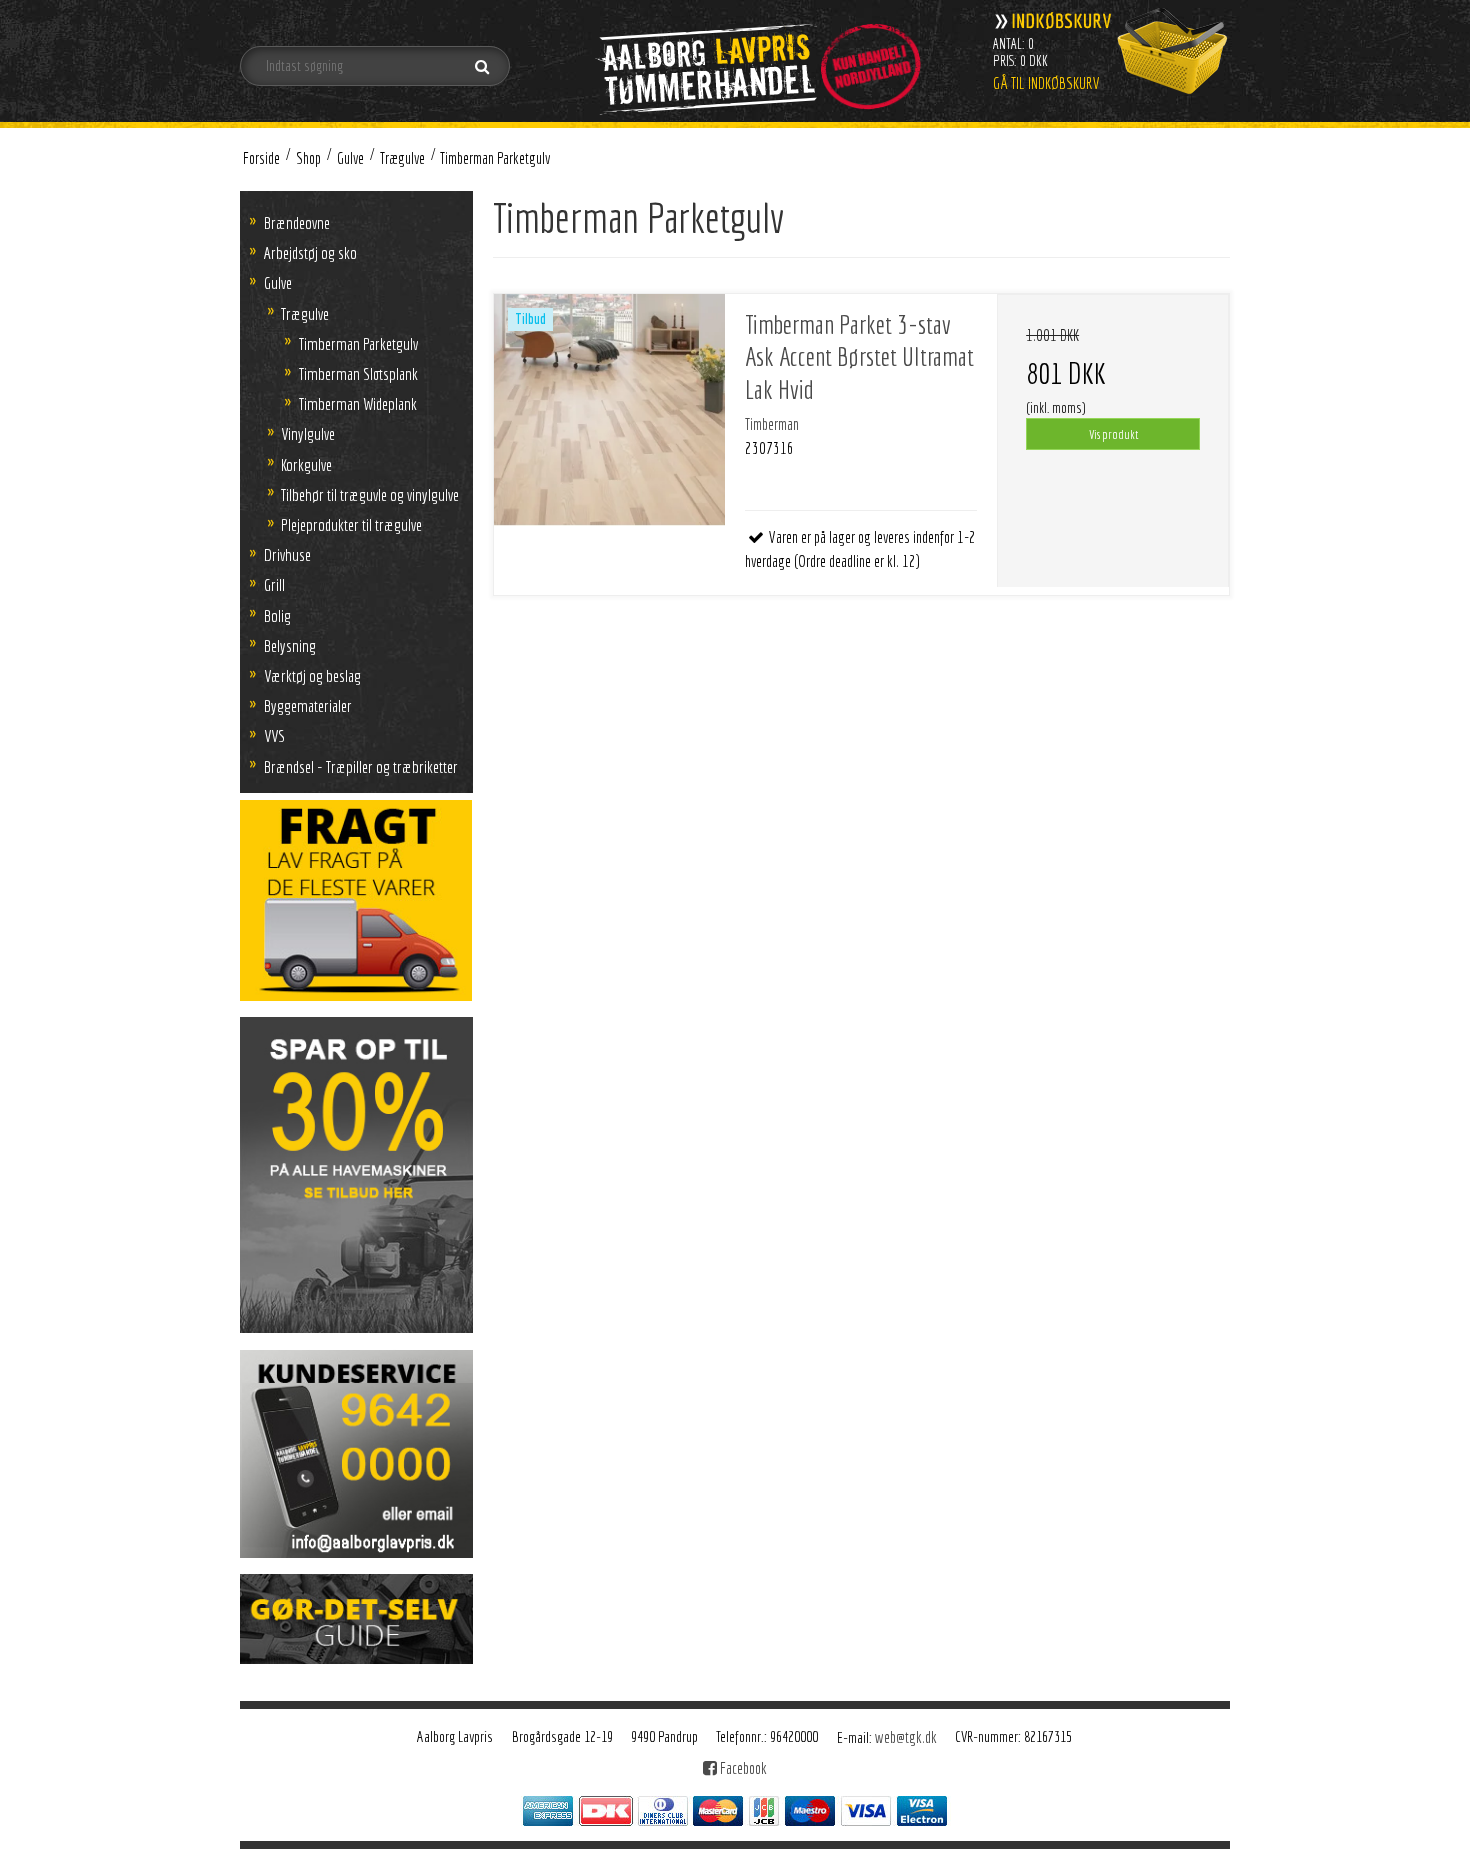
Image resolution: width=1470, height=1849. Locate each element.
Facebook (742, 1768)
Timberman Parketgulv (358, 343)
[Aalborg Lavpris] (756, 59)
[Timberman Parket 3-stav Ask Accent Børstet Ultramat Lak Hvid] (610, 410)
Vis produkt (1113, 434)
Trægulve (305, 313)
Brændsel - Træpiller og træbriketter (361, 766)
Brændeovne (297, 222)
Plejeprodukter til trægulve (351, 524)
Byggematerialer (308, 705)
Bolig (277, 615)
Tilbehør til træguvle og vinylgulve (370, 494)
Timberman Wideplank (358, 403)
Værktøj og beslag (312, 675)
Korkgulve (306, 464)
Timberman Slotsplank (358, 373)
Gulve (278, 282)
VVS (274, 735)
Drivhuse (287, 554)
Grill (274, 584)
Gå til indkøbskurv (1046, 83)
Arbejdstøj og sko (310, 252)
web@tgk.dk (906, 1737)
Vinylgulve (308, 433)
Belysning (290, 645)
